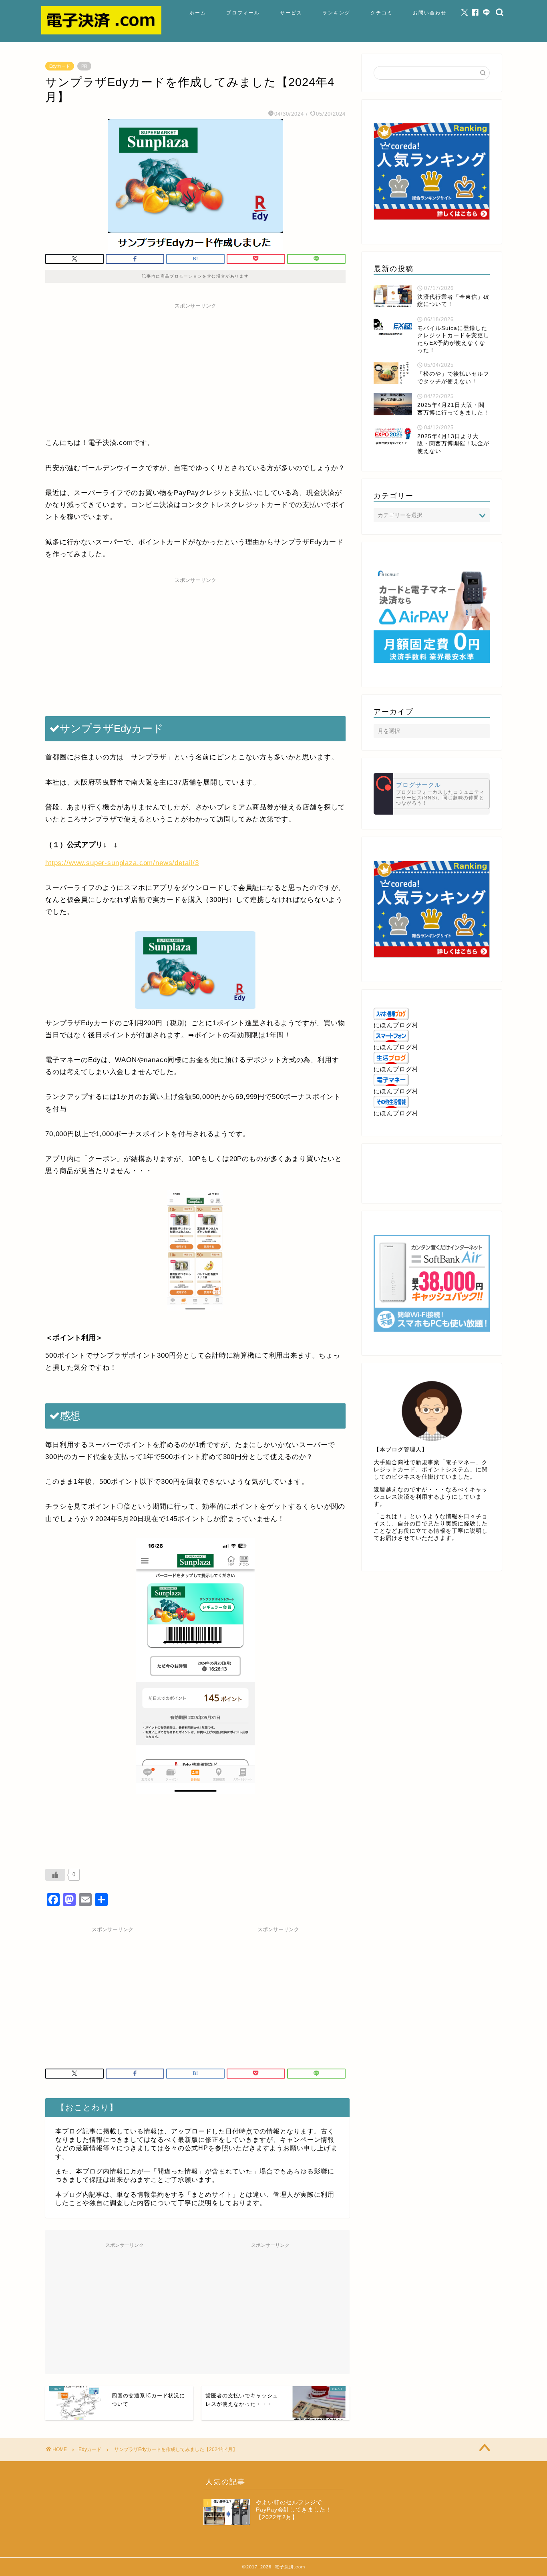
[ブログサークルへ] (432, 794)
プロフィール (243, 13)
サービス (291, 13)
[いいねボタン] (55, 1875)
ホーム (198, 13)
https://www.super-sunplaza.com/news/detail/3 (122, 863)
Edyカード (60, 66)
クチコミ (382, 13)
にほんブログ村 (396, 1025)
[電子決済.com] (101, 32)
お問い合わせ (430, 13)
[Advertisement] (195, 369)
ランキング (336, 13)
